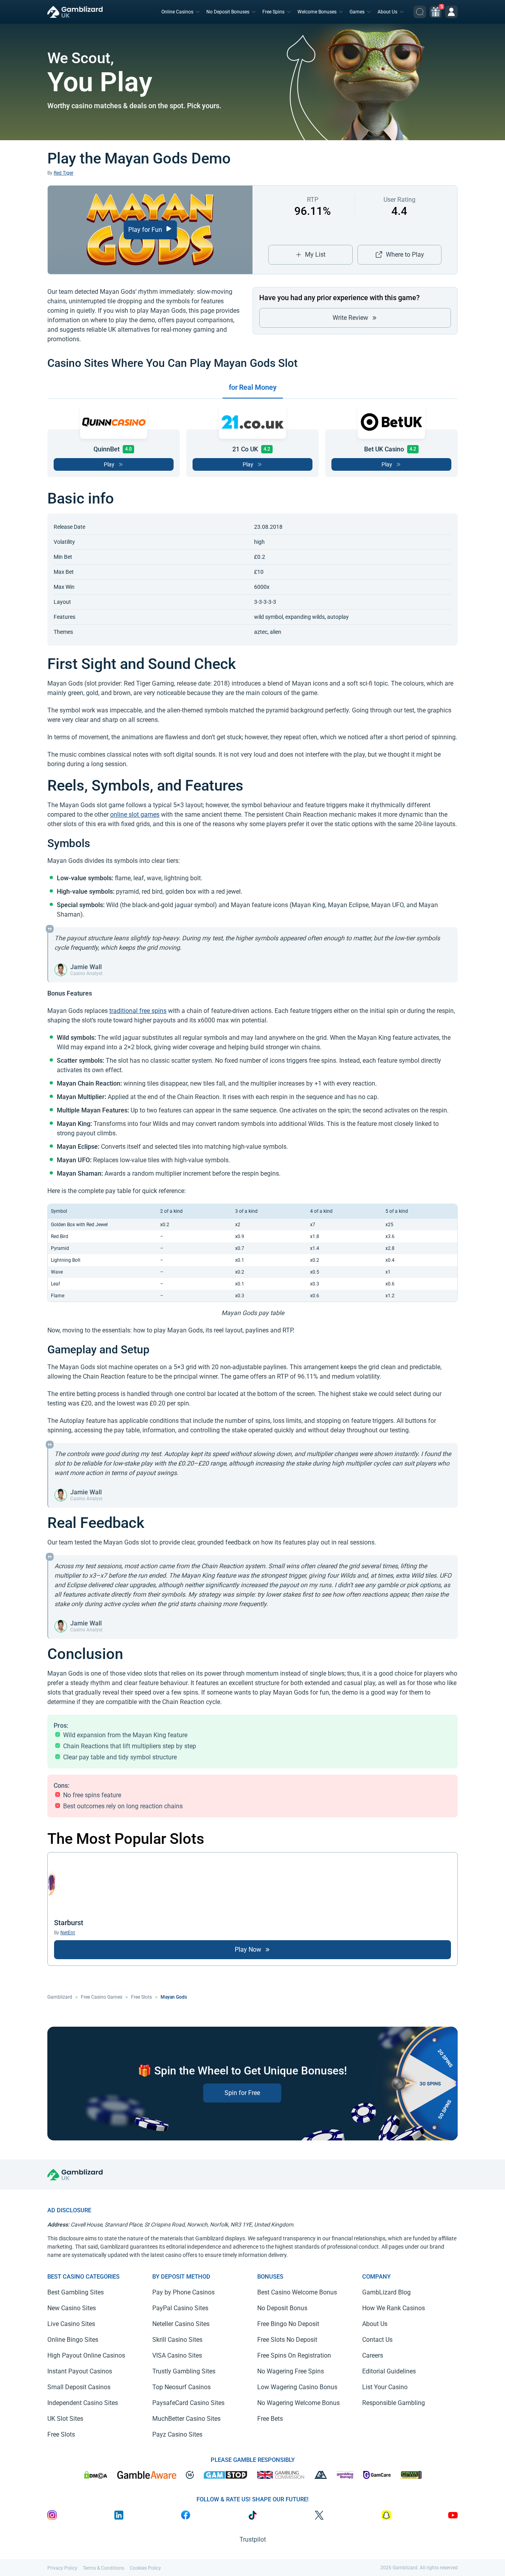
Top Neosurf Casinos (181, 2387)
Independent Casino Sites (83, 2403)
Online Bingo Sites (73, 2340)
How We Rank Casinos (394, 2308)
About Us (387, 12)
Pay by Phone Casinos (183, 2292)
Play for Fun (146, 230)
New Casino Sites (72, 2308)
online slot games (135, 815)
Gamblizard (60, 1997)
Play (109, 464)
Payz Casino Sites (177, 2434)
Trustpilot (253, 2539)
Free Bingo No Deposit (288, 2324)
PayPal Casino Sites (180, 2308)
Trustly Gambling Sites (184, 2371)
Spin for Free (242, 2093)
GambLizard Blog (386, 2292)
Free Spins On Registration (294, 2355)
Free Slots (141, 1997)
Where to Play (405, 255)
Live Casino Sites (71, 2324)
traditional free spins (138, 1011)
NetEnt (68, 1933)
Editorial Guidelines (389, 2371)
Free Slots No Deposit (287, 2340)
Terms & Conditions (104, 2568)
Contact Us (377, 2340)
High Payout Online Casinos (86, 2355)
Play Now (248, 1949)
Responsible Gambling (394, 2403)
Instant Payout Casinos (80, 2371)
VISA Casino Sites (177, 2355)
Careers (373, 2355)
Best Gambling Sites (76, 2292)
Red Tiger (64, 173)
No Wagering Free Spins (291, 2371)
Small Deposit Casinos (79, 2387)
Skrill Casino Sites (177, 2340)
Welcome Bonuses (317, 12)
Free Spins (273, 12)
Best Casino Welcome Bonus (297, 2292)
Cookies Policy (145, 2568)
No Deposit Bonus (282, 2308)
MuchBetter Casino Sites (186, 2419)
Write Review (350, 318)
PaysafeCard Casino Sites (188, 2403)
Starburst (69, 1923)
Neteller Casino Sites (181, 2324)
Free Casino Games (102, 1997)
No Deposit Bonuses (228, 12)
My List (315, 255)
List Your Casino (385, 2387)
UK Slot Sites (65, 2419)
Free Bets (270, 2419)
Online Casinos (177, 12)
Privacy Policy (62, 2568)
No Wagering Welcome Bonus (298, 2403)
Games (357, 12)
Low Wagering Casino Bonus (297, 2387)
